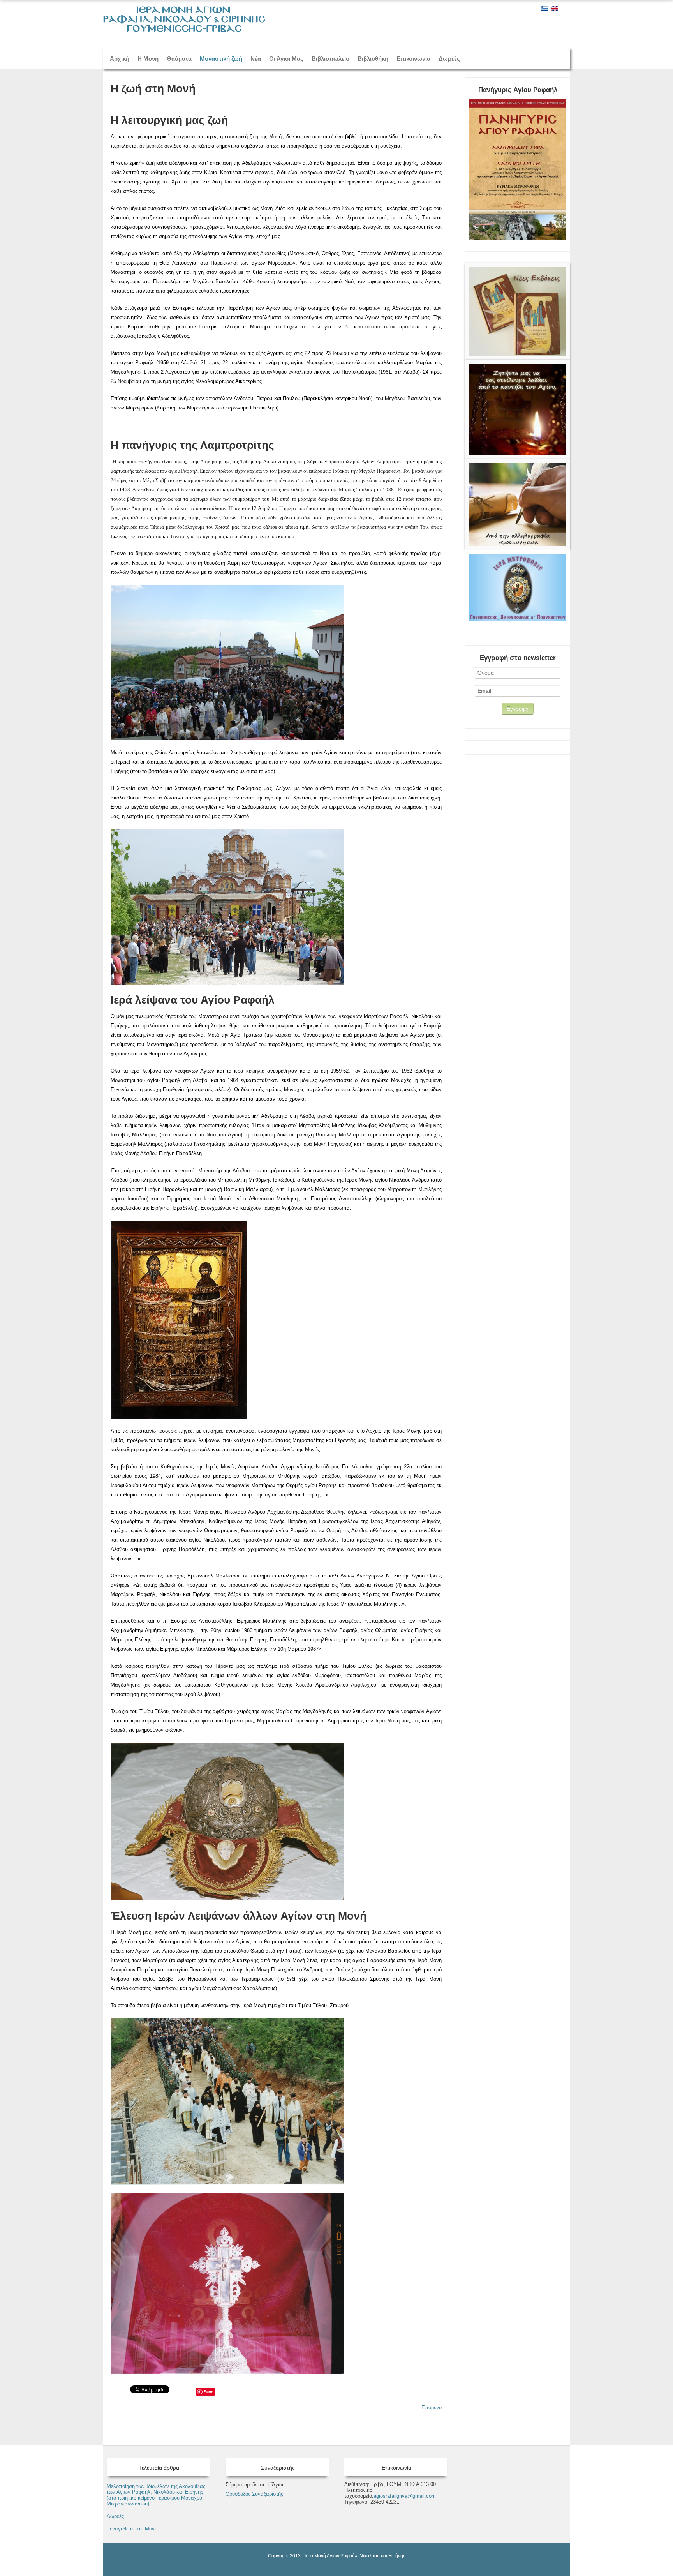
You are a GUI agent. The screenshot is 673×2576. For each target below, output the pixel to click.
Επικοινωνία (413, 59)
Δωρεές (449, 59)
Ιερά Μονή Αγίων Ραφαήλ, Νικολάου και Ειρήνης (355, 2556)
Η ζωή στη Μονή (153, 89)
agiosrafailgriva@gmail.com (405, 2496)
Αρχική (120, 59)
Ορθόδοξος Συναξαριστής (254, 2494)
